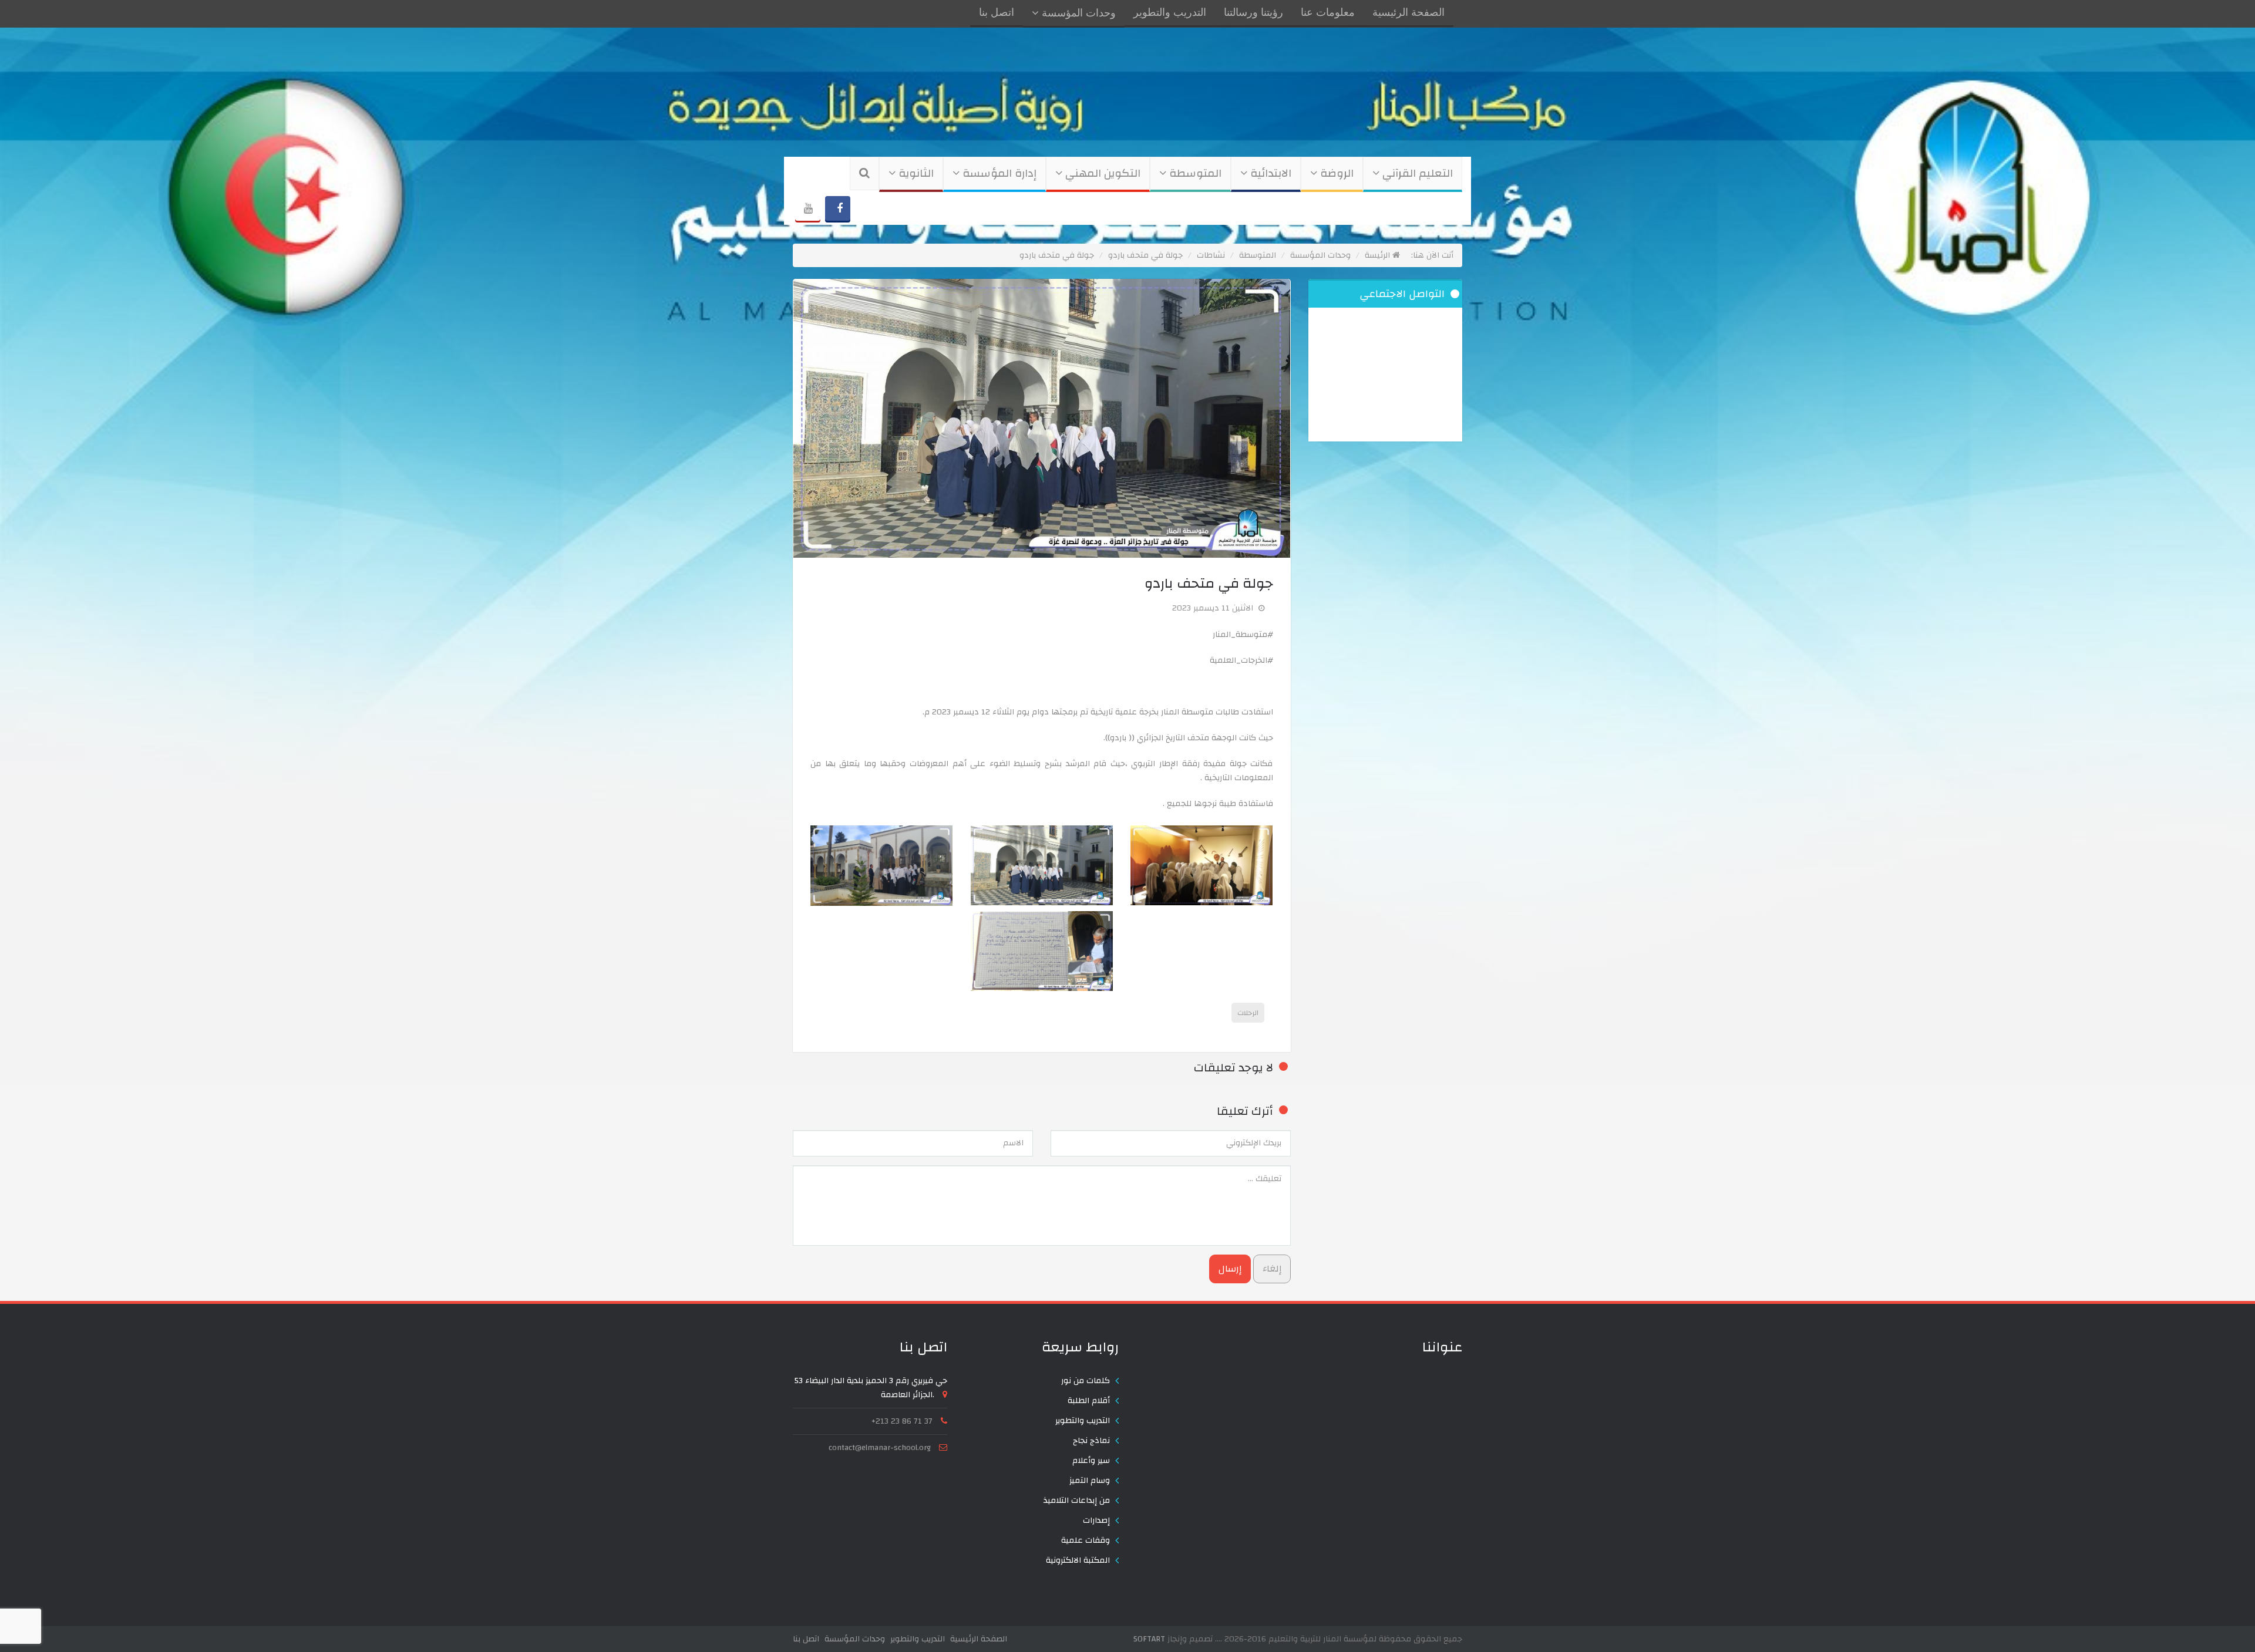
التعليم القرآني (1416, 173)
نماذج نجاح (1091, 1441)
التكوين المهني (1101, 173)
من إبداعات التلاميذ (1077, 1501)
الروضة (1335, 173)
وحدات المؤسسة (1077, 14)
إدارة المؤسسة (998, 173)
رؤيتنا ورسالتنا (1253, 13)
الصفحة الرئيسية (1408, 13)
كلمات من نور (1086, 1381)
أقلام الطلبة (1089, 1401)
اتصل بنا (997, 13)
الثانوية (915, 173)
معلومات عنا (1328, 13)
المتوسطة (1194, 173)
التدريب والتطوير (1170, 13)
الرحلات (1248, 1013)
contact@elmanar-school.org (880, 1448)
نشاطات (1211, 255)
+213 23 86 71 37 (902, 1421)
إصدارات (1096, 1520)
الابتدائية (1269, 173)
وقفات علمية (1086, 1540)
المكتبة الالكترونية (1078, 1560)
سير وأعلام (1091, 1461)
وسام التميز (1090, 1481)
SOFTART (1149, 1639)
